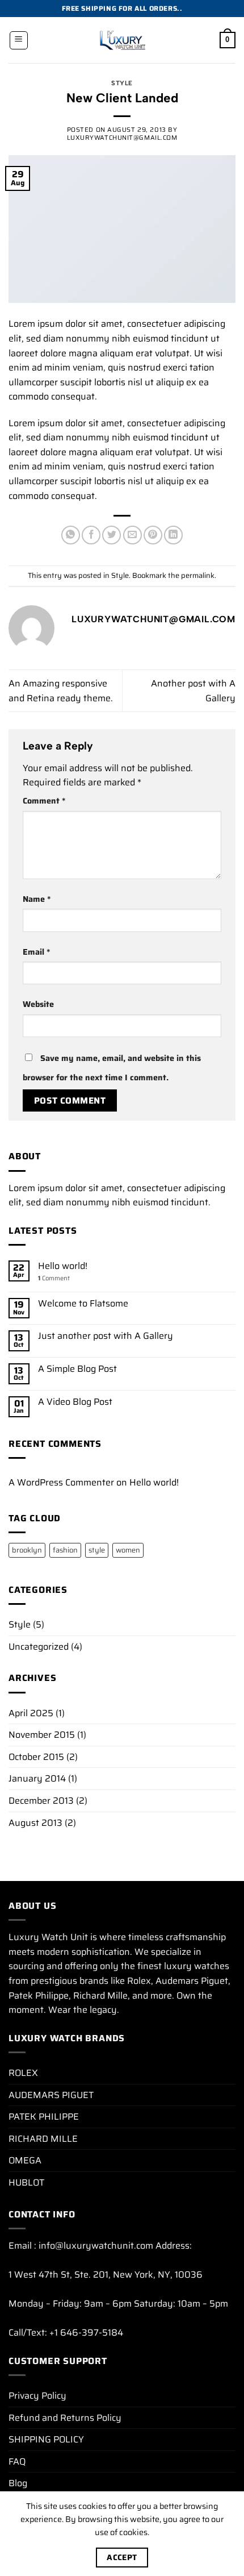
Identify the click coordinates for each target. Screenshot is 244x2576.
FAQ (17, 2461)
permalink (198, 575)
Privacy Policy (37, 2396)
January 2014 (37, 1778)
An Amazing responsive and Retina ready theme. (61, 691)
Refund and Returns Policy (65, 2418)
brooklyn (27, 1550)
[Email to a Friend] (132, 535)
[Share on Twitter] (112, 535)
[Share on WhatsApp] (71, 535)
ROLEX (23, 2073)
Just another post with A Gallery (106, 1336)
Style (122, 83)
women (128, 1550)
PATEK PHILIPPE (44, 2117)
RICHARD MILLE (43, 2139)
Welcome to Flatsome (83, 1303)
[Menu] (19, 40)
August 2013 (35, 1823)
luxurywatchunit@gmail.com (122, 138)
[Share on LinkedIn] (173, 535)
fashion (65, 1550)
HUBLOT (26, 2182)
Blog (18, 2483)
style (97, 1550)
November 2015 (42, 1735)
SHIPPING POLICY (46, 2439)
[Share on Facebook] (91, 535)
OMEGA (25, 2160)
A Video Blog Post (75, 1402)
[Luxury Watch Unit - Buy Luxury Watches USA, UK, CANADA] (122, 40)
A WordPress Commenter (61, 1482)
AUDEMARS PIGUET (51, 2095)
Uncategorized (39, 1647)
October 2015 (36, 1757)
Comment (44, 801)
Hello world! (63, 1266)
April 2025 (31, 1713)
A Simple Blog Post (77, 1369)
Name (37, 899)
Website (38, 1004)
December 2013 (41, 1801)
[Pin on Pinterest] (153, 535)
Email (36, 952)
